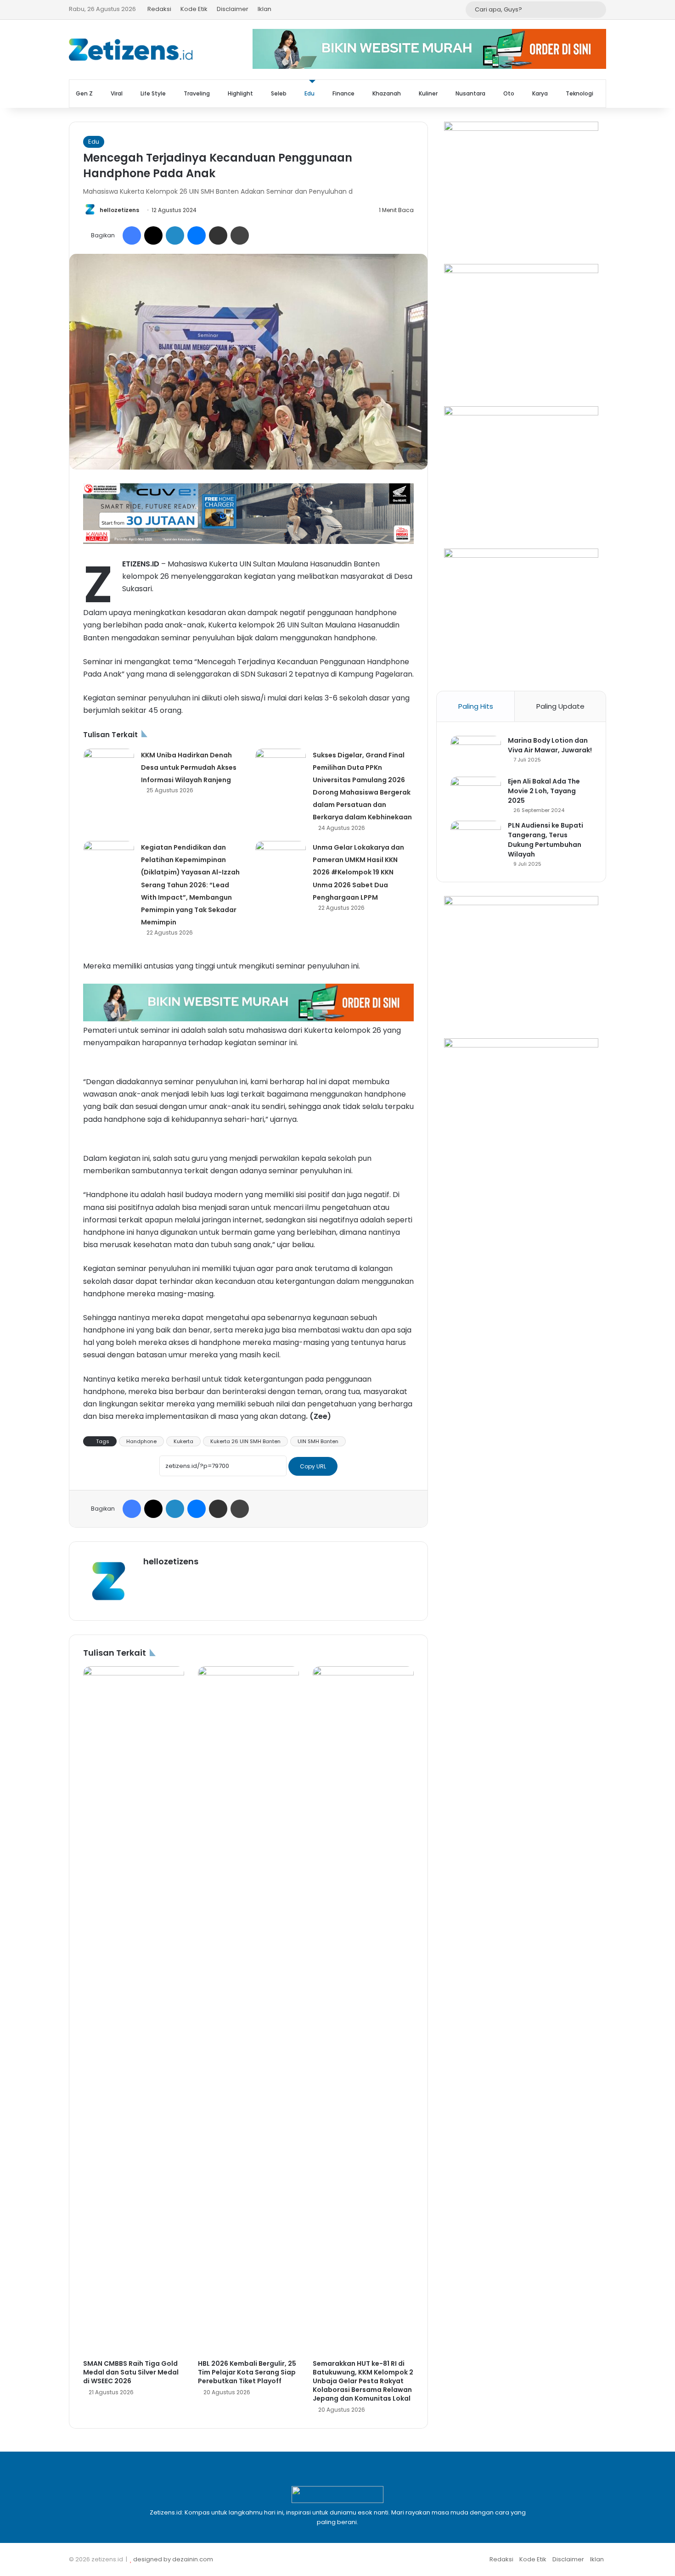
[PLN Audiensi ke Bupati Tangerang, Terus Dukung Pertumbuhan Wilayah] (476, 838)
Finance (343, 93)
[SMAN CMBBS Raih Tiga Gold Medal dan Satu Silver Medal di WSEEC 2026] (134, 2010)
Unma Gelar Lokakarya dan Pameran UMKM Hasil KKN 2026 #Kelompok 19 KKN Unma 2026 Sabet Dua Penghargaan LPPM (358, 872)
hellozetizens (119, 210)
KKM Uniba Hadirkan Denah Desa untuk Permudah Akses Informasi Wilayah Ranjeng (189, 767)
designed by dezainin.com (173, 2559)
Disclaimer (233, 9)
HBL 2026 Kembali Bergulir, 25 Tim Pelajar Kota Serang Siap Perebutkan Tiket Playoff (247, 2372)
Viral (117, 93)
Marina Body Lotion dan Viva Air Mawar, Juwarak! (550, 745)
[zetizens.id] (131, 50)
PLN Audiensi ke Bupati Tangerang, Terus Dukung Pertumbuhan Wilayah (546, 840)
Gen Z (84, 93)
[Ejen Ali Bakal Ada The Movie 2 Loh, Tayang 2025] (476, 794)
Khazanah (387, 93)
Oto (509, 93)
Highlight (240, 93)
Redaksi (159, 9)
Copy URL (313, 1466)
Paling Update (560, 706)
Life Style (153, 93)
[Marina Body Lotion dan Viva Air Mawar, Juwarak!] (476, 753)
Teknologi (579, 93)
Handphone (141, 1441)
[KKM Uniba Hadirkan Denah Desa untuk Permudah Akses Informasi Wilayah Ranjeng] (109, 766)
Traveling (197, 93)
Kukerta (183, 1441)
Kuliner (428, 93)
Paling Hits (476, 706)
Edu (309, 93)
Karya (540, 93)
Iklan (264, 9)
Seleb (279, 93)
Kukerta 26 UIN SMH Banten (245, 1441)
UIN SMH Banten (318, 1441)
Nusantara (470, 93)
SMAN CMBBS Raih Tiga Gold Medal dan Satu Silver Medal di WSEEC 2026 (131, 2372)
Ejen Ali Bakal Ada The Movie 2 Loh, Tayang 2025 (544, 791)
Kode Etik (194, 9)
